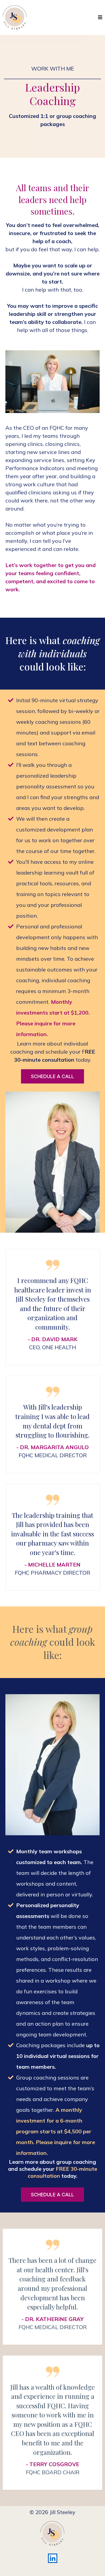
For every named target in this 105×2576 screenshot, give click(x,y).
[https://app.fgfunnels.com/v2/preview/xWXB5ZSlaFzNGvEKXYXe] (15, 18)
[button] (99, 17)
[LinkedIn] (53, 2558)
